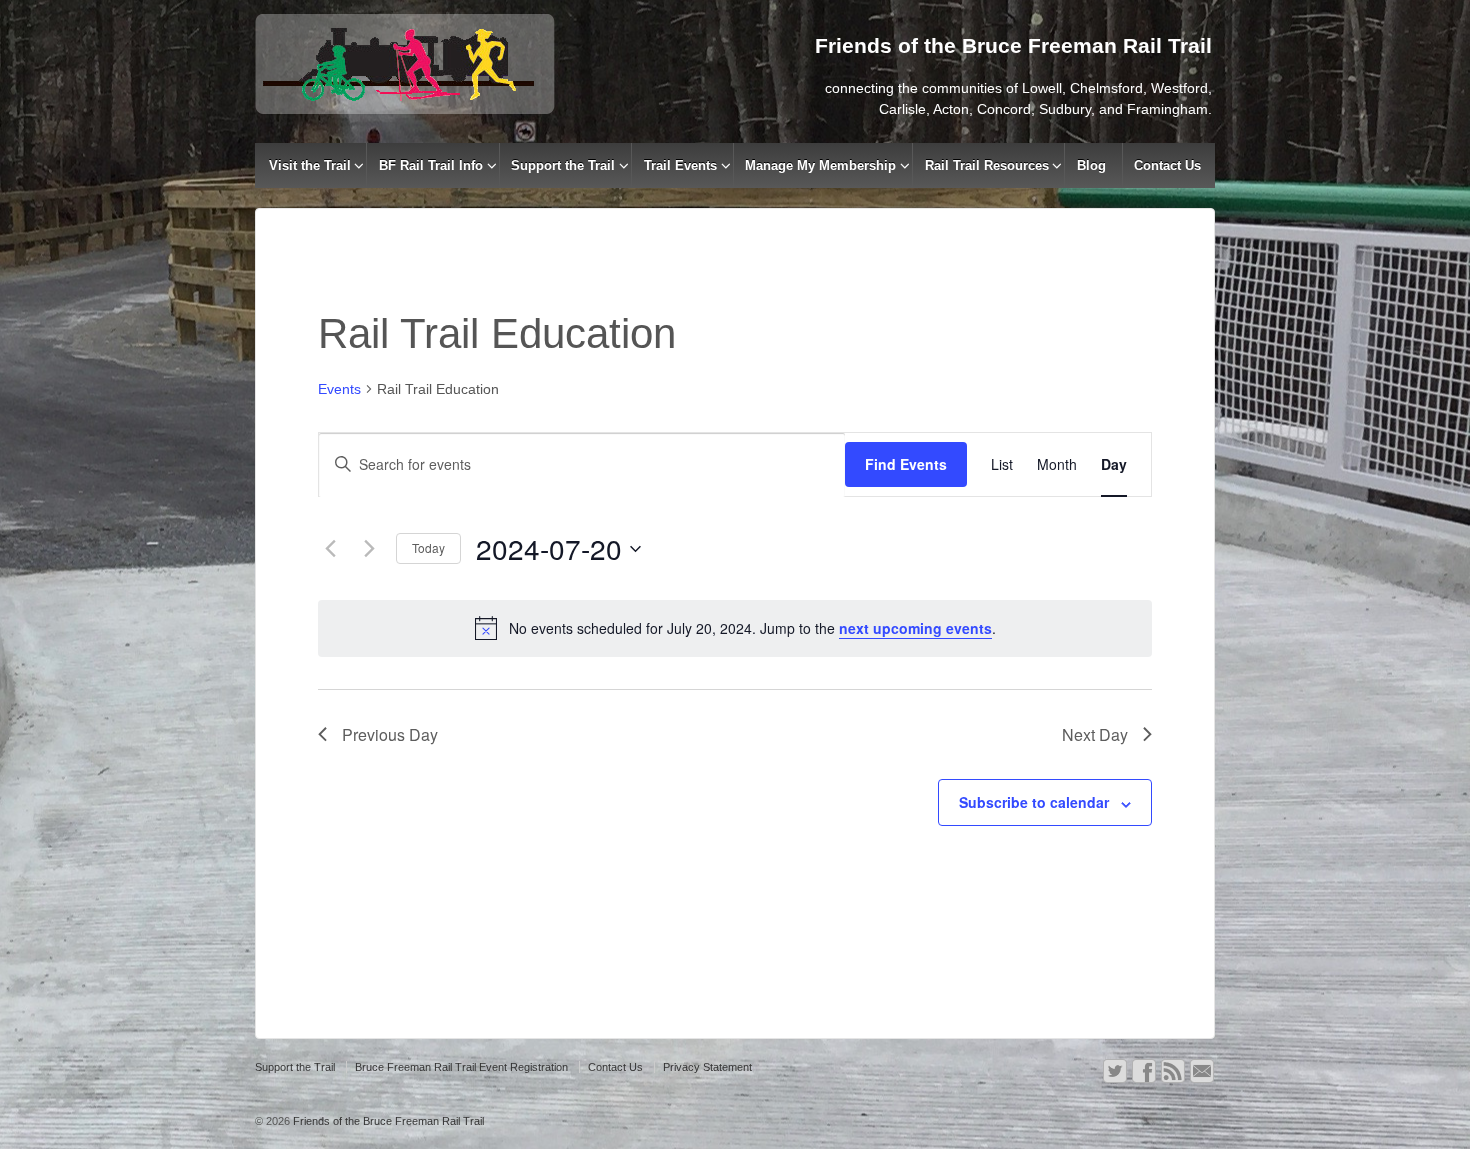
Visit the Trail (310, 165)
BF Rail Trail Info (431, 165)
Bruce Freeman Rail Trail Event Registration (461, 1067)
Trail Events (680, 165)
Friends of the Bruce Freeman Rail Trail (387, 1121)
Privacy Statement (707, 1067)
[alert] (735, 628)
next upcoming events (915, 628)
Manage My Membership (820, 165)
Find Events (906, 464)
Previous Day (390, 734)
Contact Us (1167, 165)
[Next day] (369, 549)
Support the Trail (563, 165)
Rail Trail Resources (987, 165)
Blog (1091, 165)
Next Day (1095, 734)
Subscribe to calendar (1034, 802)
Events (339, 389)
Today (428, 547)
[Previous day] (330, 549)
